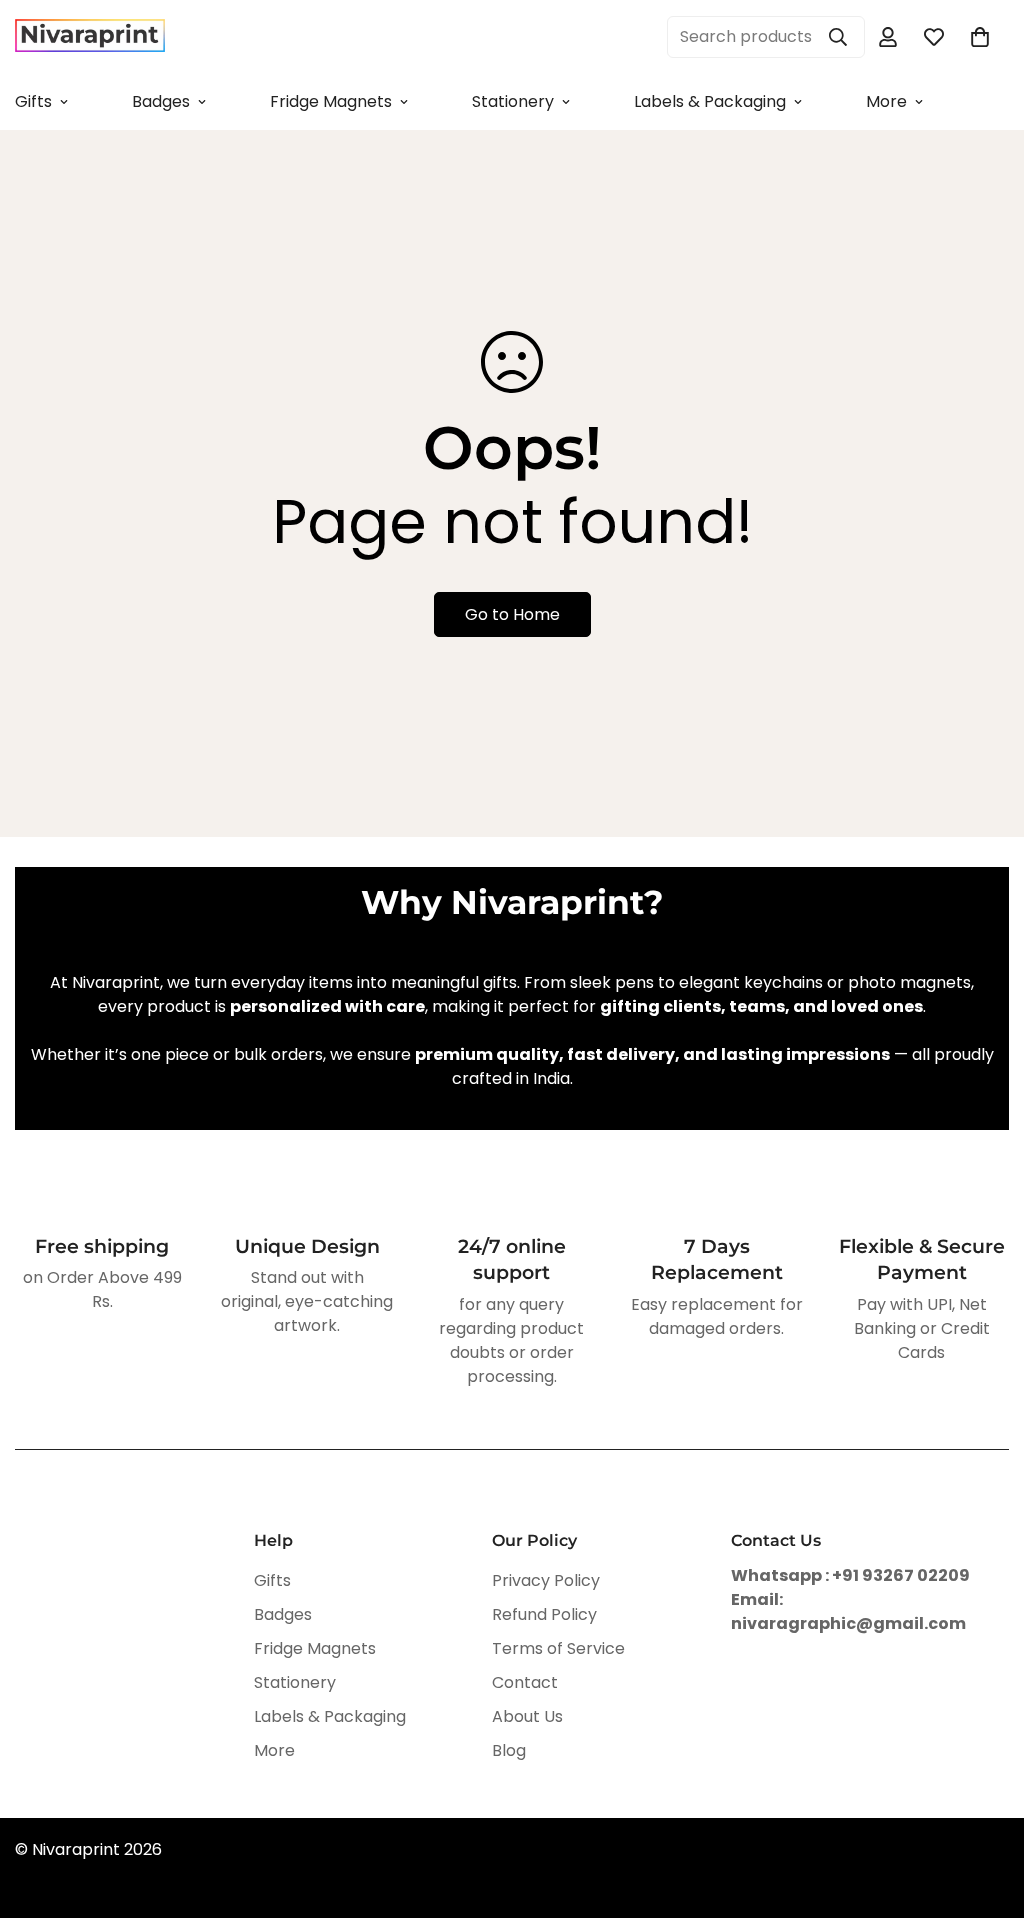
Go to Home (512, 614)
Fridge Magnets (331, 101)
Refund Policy (544, 1614)
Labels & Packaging (710, 101)
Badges (161, 101)
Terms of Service (558, 1648)
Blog (509, 1750)
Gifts (272, 1580)
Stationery (513, 101)
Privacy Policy (546, 1580)
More (886, 101)
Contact (525, 1682)
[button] (980, 37)
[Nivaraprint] (90, 36)
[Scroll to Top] (985, 1809)
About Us (527, 1716)
